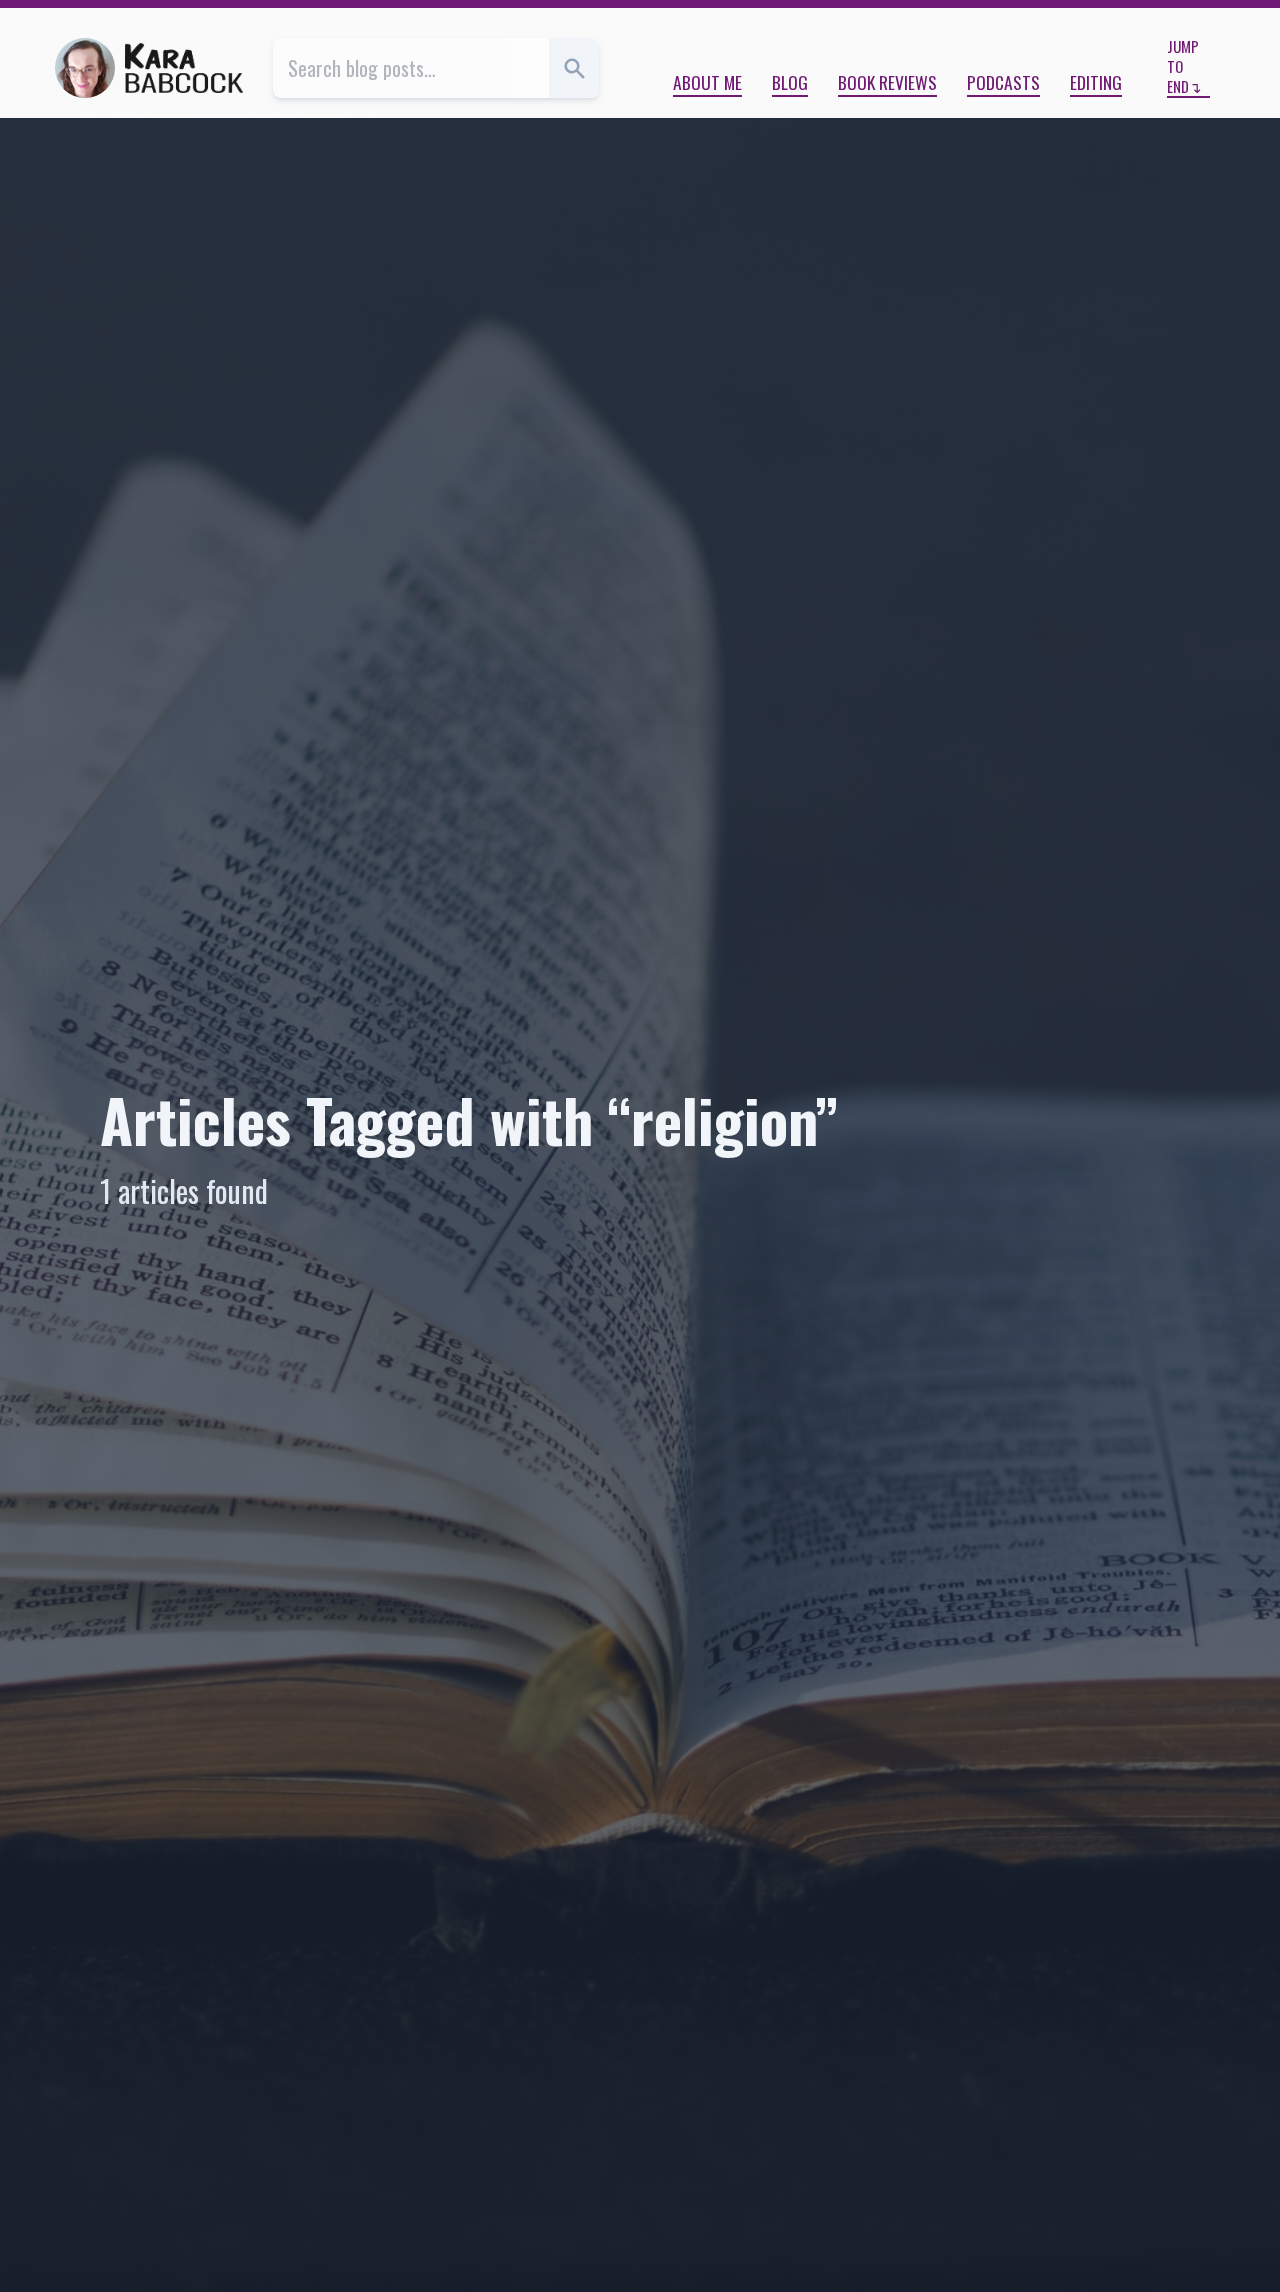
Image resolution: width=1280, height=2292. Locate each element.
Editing (1096, 82)
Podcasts (1003, 82)
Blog (790, 82)
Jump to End (1183, 66)
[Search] (574, 68)
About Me (707, 82)
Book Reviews (887, 82)
